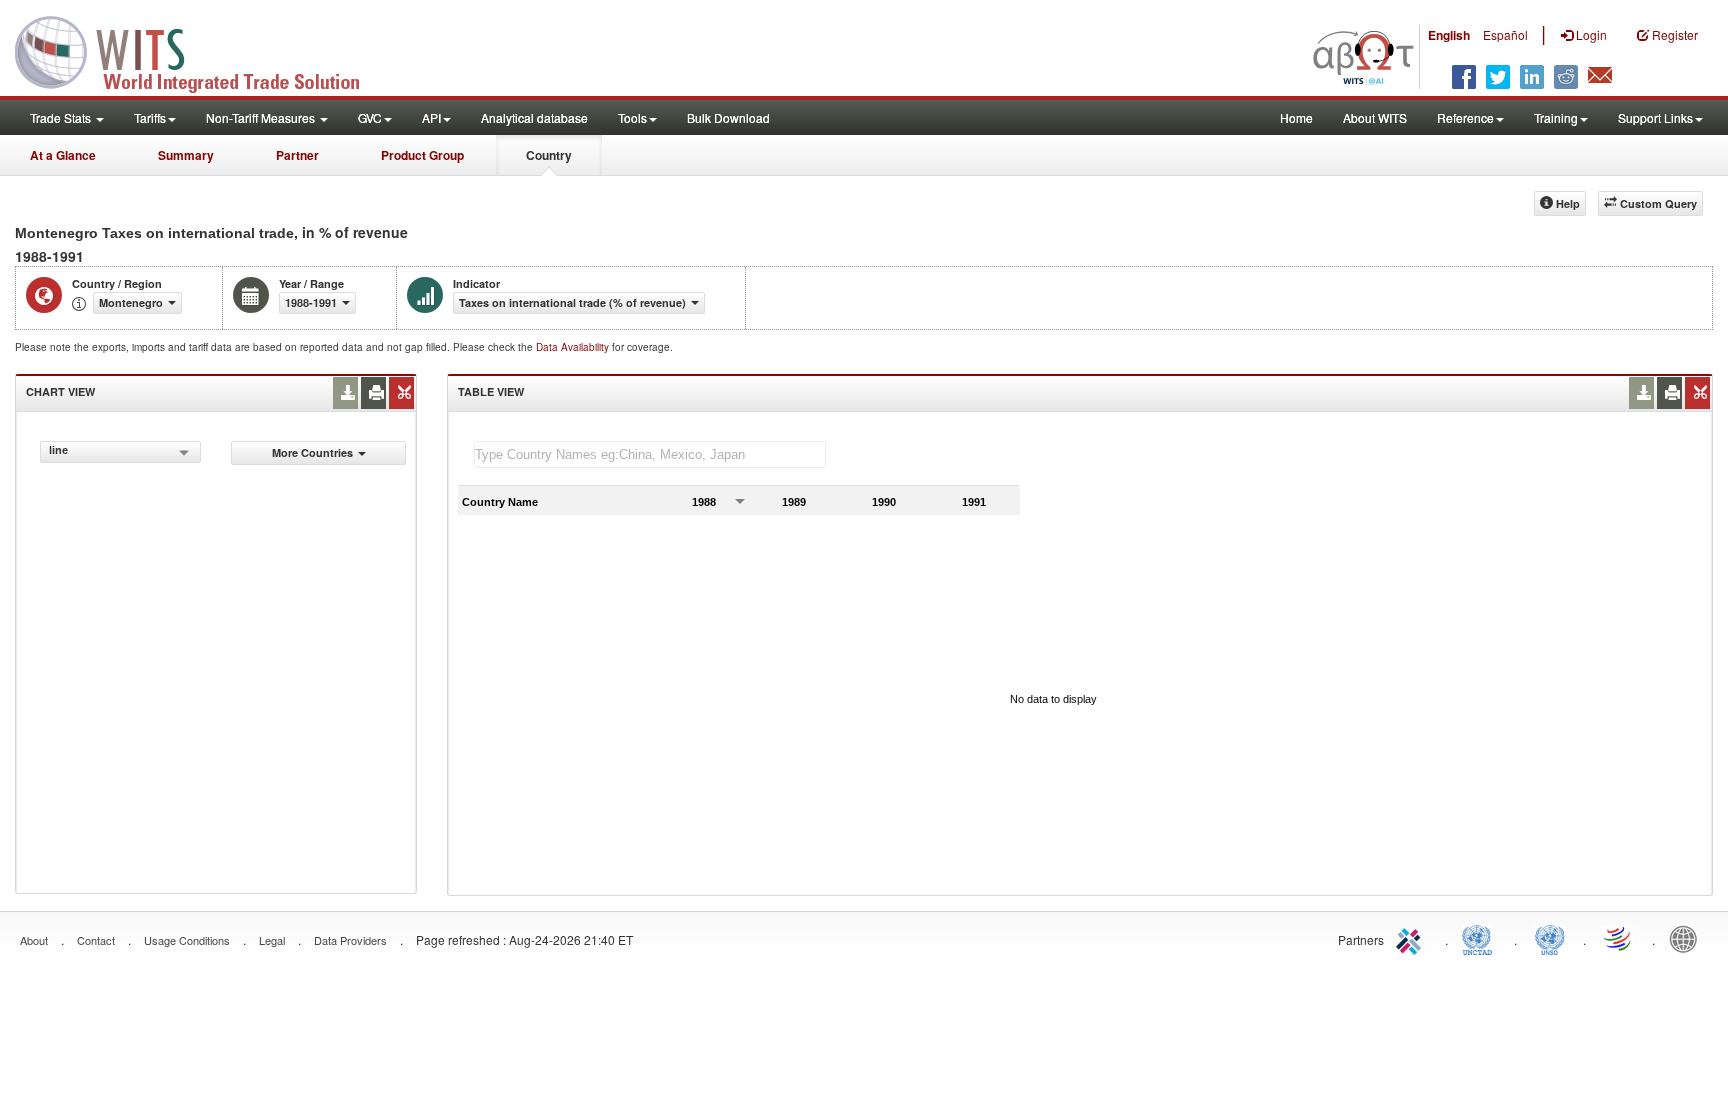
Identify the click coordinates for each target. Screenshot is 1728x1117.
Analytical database (534, 117)
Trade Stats (62, 117)
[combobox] (120, 452)
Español (1505, 34)
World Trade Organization (1619, 938)
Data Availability (574, 347)
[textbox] (650, 454)
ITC (1412, 938)
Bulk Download (728, 117)
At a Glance (63, 155)
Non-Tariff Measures (262, 117)
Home (1296, 117)
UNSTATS (1550, 938)
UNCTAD (1481, 938)
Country (549, 155)
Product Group (422, 155)
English (1449, 35)
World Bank (1688, 938)
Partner (297, 155)
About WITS (1375, 117)
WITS (200, 50)
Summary (186, 155)
